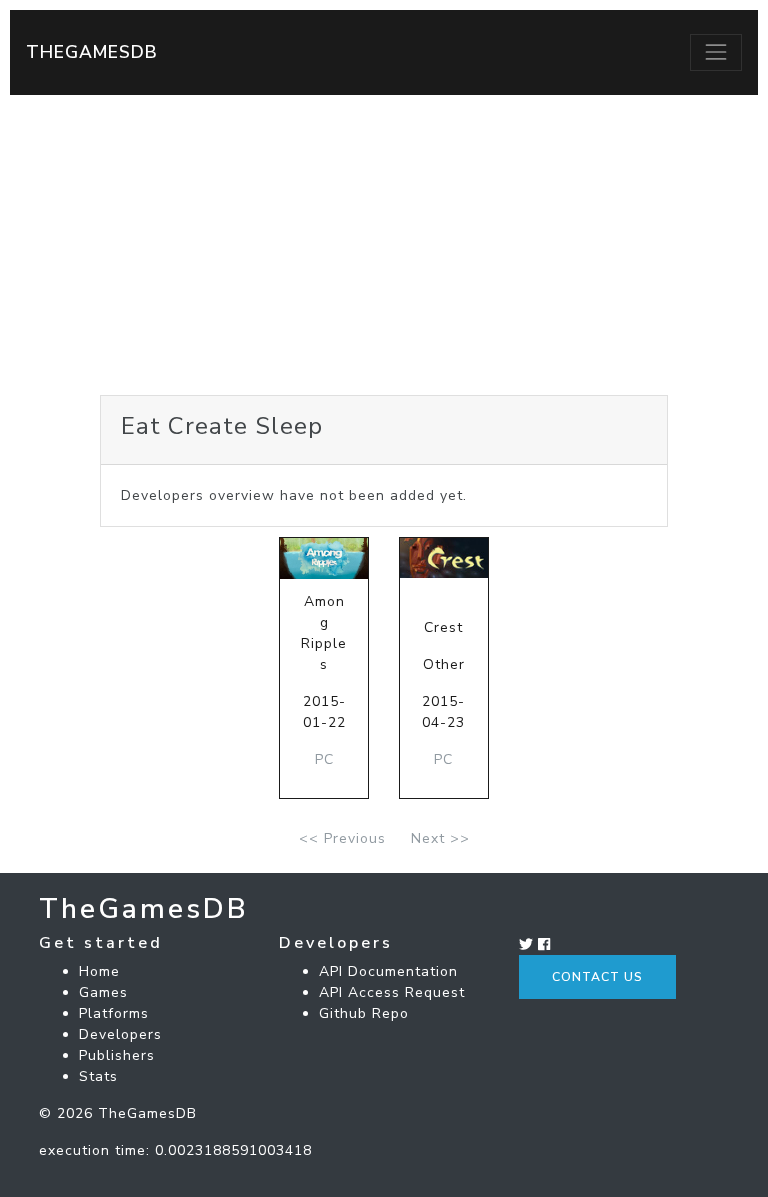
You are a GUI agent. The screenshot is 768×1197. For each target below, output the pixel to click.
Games (103, 992)
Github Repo (364, 1013)
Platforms (114, 1013)
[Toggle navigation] (716, 52)
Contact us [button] (597, 977)
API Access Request (392, 992)
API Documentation (388, 971)
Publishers (117, 1055)
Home (99, 971)
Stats (98, 1076)
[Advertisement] (384, 245)
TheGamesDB (92, 52)
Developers (120, 1034)
